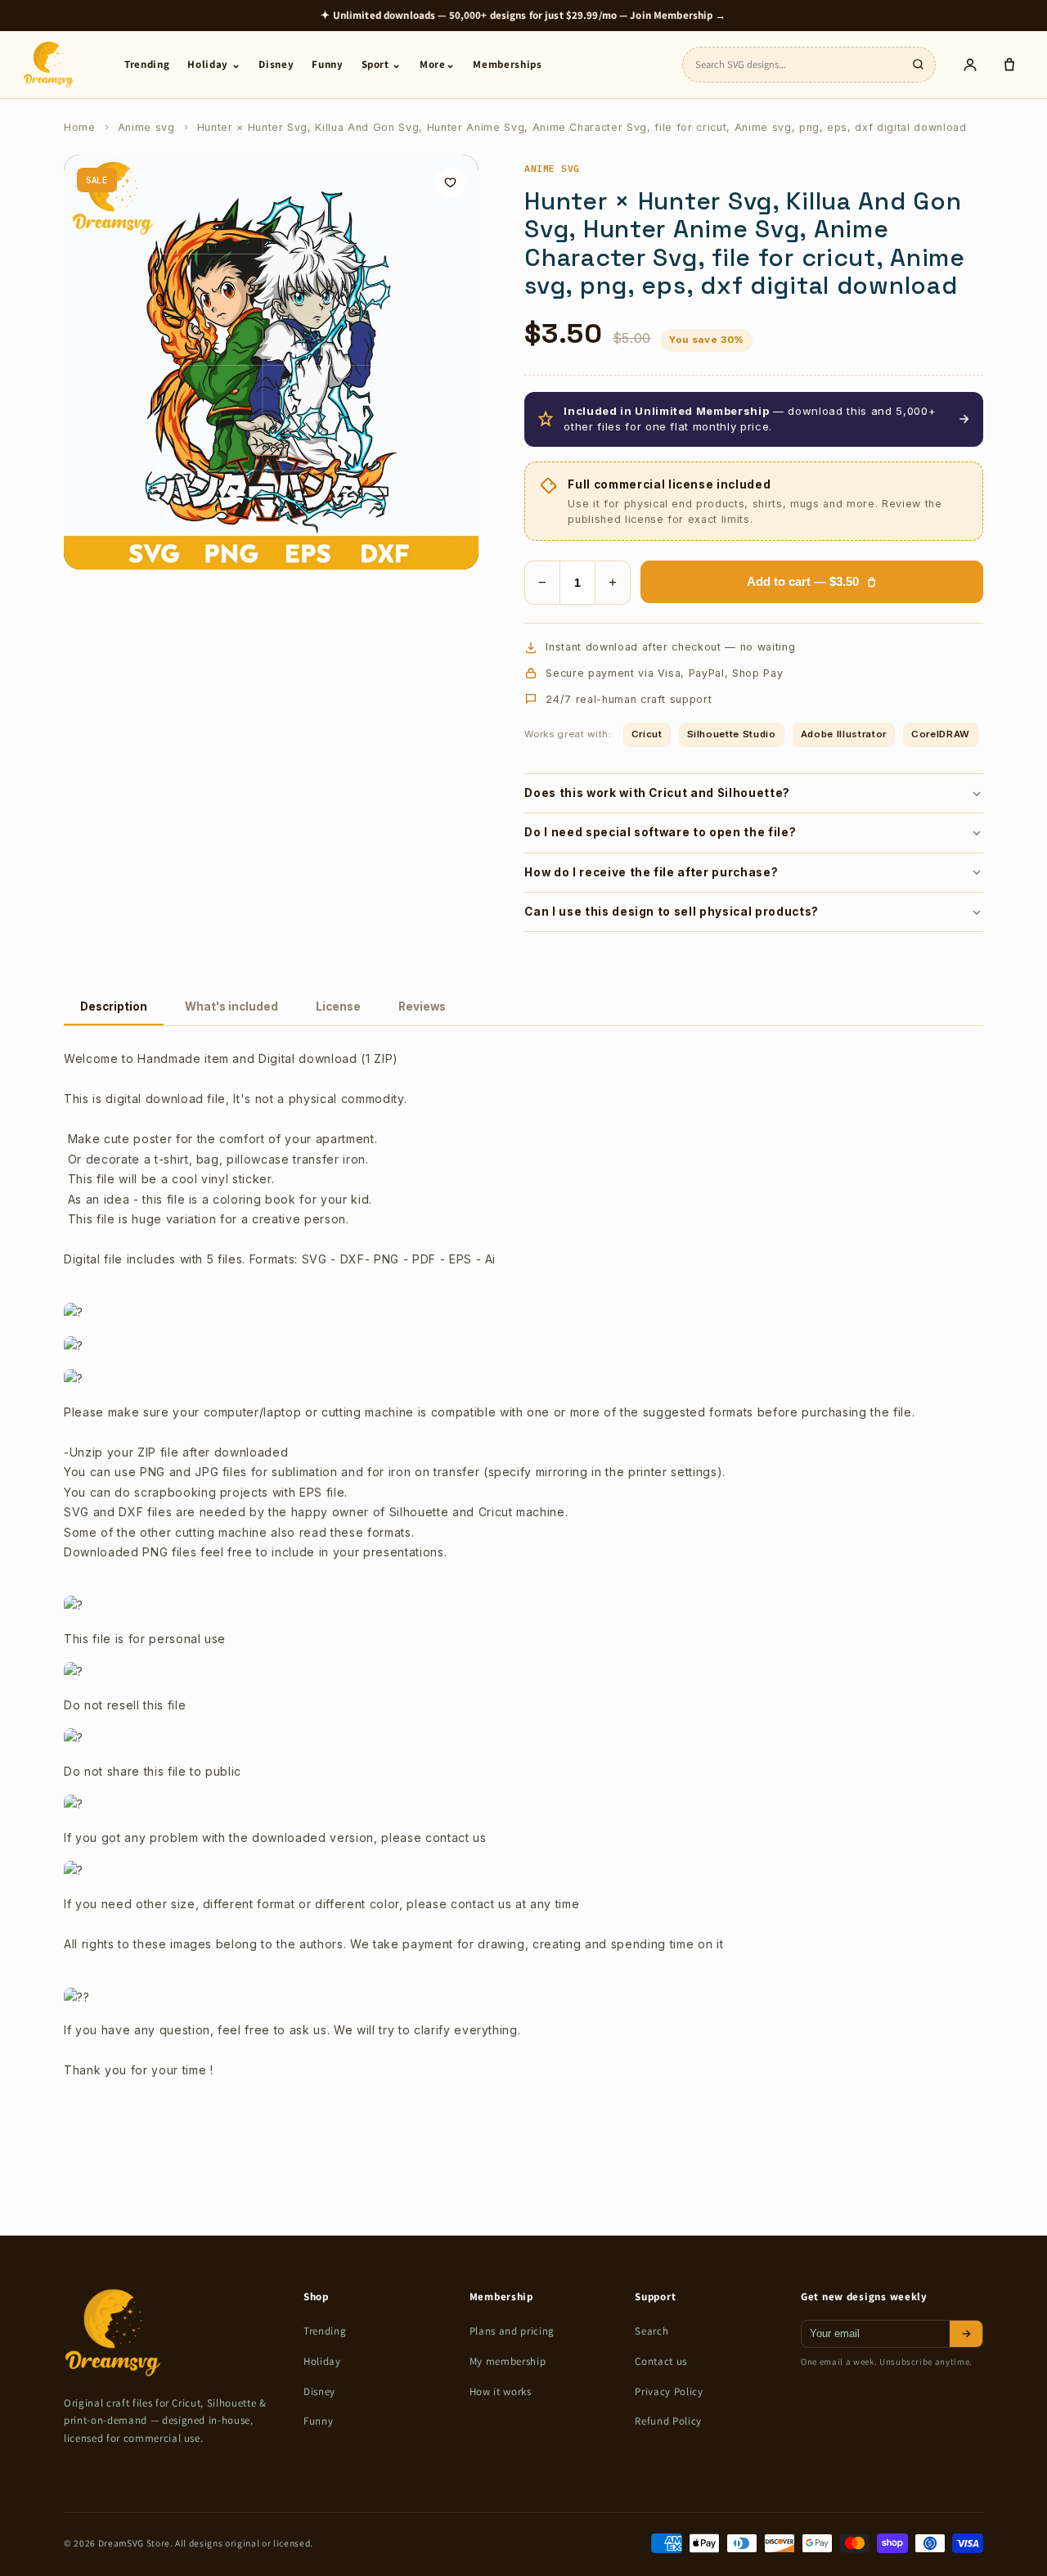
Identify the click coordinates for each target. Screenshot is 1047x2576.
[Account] (970, 65)
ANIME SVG (552, 168)
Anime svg (146, 127)
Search (652, 2331)
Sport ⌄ (382, 64)
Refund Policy (668, 2421)
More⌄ (437, 64)
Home (80, 127)
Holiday (322, 2361)
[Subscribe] (966, 2334)
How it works (501, 2391)
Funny (327, 64)
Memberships (507, 64)
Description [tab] (114, 1007)
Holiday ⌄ (214, 64)
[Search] (918, 65)
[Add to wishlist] (450, 183)
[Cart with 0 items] (1009, 65)
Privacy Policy (669, 2391)
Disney (276, 64)
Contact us (661, 2361)
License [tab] (338, 1007)
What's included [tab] (231, 1007)
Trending (147, 64)
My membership (508, 2361)
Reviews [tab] (422, 1007)
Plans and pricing (512, 2331)
